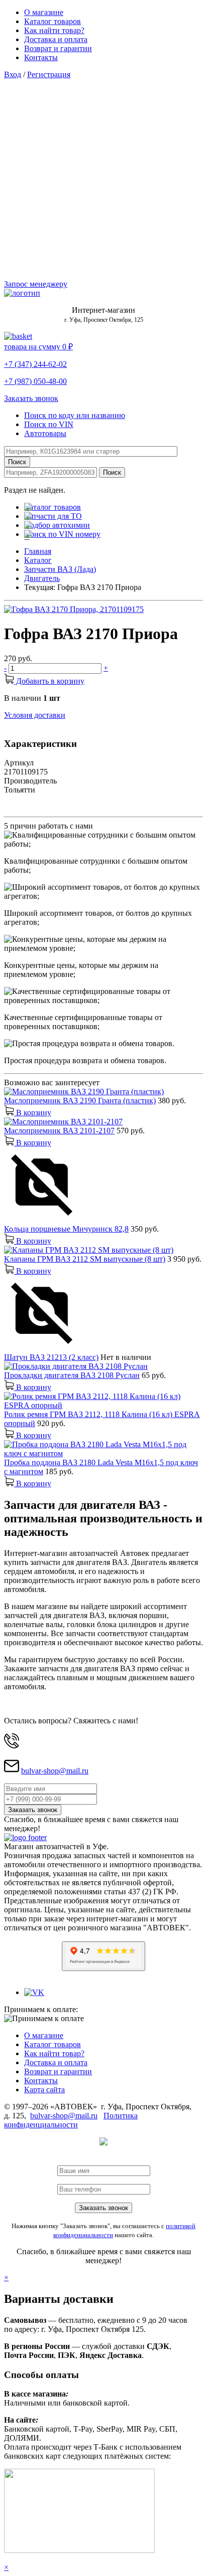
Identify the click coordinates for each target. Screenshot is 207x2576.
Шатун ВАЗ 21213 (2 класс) (51, 1357)
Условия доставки (35, 715)
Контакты (41, 57)
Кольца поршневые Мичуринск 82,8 (66, 1229)
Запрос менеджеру (36, 284)
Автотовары (45, 433)
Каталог (38, 560)
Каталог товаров (53, 21)
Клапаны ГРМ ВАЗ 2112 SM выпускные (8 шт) (85, 1259)
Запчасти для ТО (53, 516)
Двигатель (42, 578)
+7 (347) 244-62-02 (35, 364)
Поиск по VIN (49, 424)
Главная (38, 551)
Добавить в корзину (49, 681)
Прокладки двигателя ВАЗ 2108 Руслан (72, 1375)
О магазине (44, 12)
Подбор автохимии (57, 525)
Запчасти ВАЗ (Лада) (60, 569)
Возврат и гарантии (58, 48)
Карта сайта (44, 2090)
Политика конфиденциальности (71, 2120)
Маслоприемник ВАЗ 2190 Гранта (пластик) (80, 1101)
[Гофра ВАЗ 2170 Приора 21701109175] (74, 609)
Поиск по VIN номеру (62, 534)
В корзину (33, 1113)
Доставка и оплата (56, 39)
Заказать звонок (31, 398)
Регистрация (49, 74)
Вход (13, 74)
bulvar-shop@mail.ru (55, 1771)
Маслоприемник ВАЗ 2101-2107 (59, 1131)
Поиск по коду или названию (75, 415)
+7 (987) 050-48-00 (35, 381)
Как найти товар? (54, 30)
